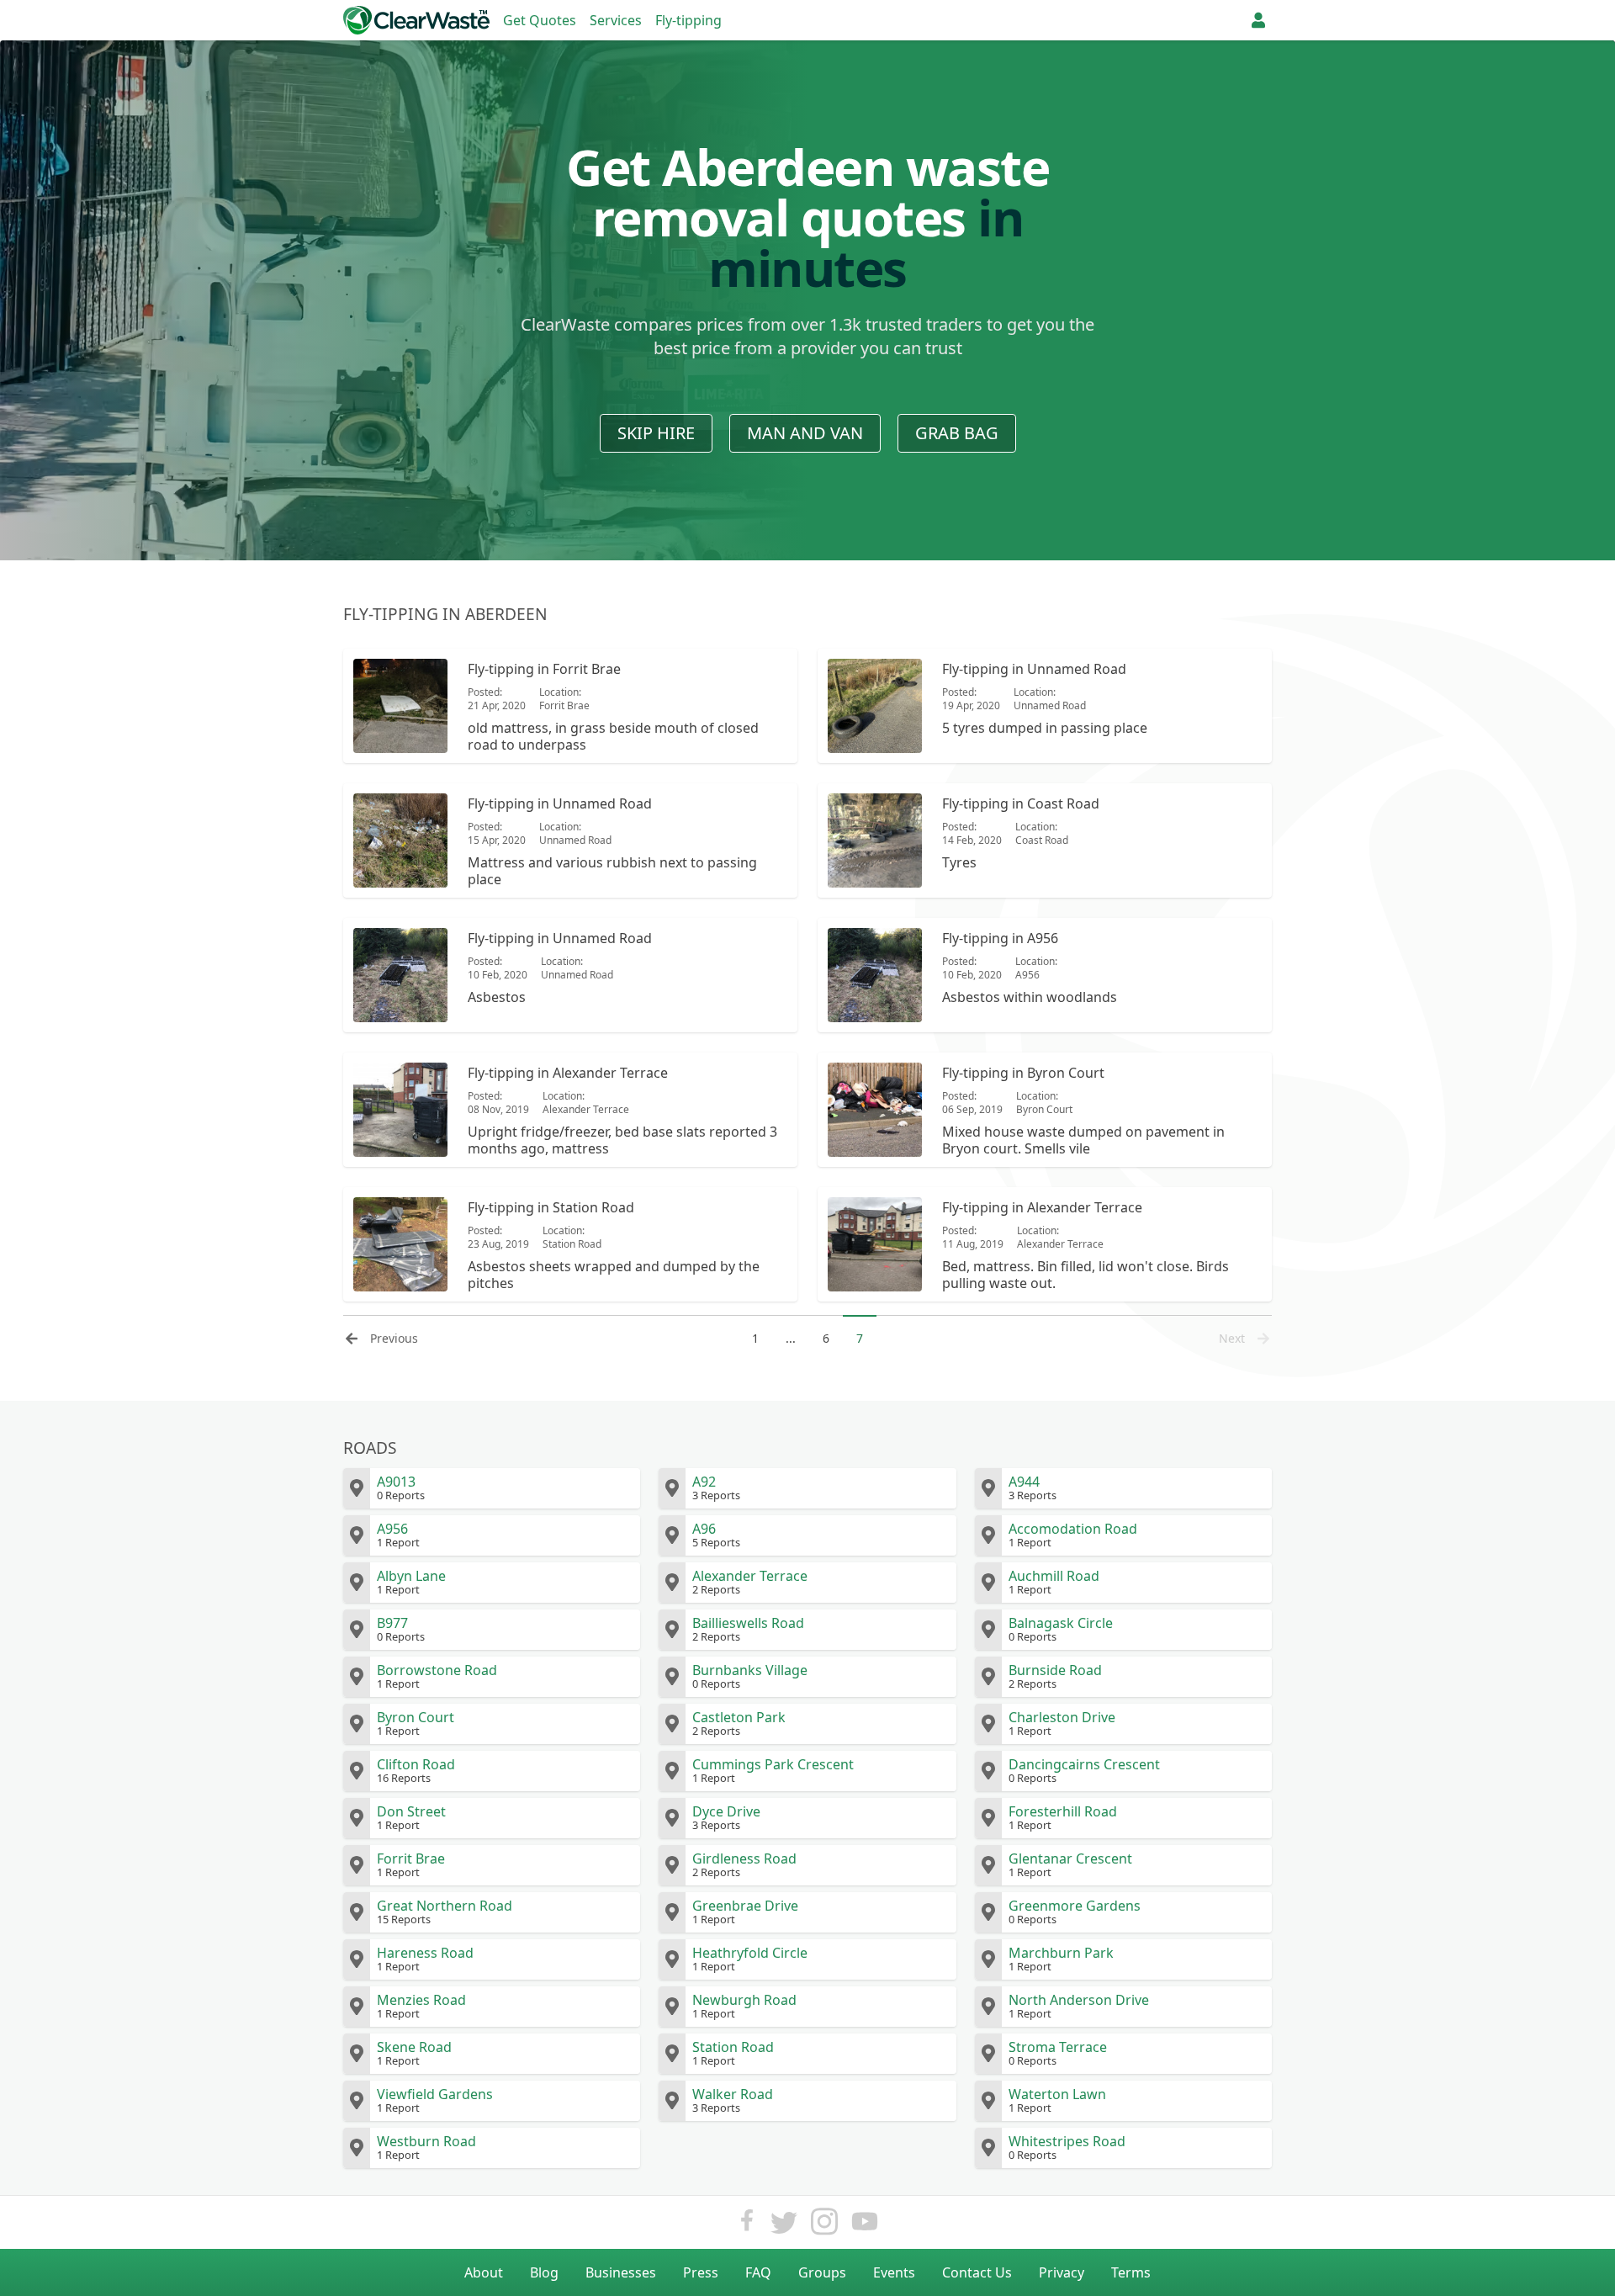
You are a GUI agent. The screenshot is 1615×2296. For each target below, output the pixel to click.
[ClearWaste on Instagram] (824, 2226)
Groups (822, 2272)
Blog (544, 2272)
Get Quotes (540, 20)
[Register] (1258, 20)
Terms (1131, 2272)
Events (894, 2272)
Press (701, 2272)
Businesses (621, 2272)
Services (616, 20)
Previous (394, 1338)
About (484, 2272)
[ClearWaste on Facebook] (747, 2226)
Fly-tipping (688, 20)
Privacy (1062, 2272)
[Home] (416, 20)
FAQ (758, 2272)
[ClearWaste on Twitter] (784, 2226)
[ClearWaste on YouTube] (865, 2226)
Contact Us (977, 2272)
